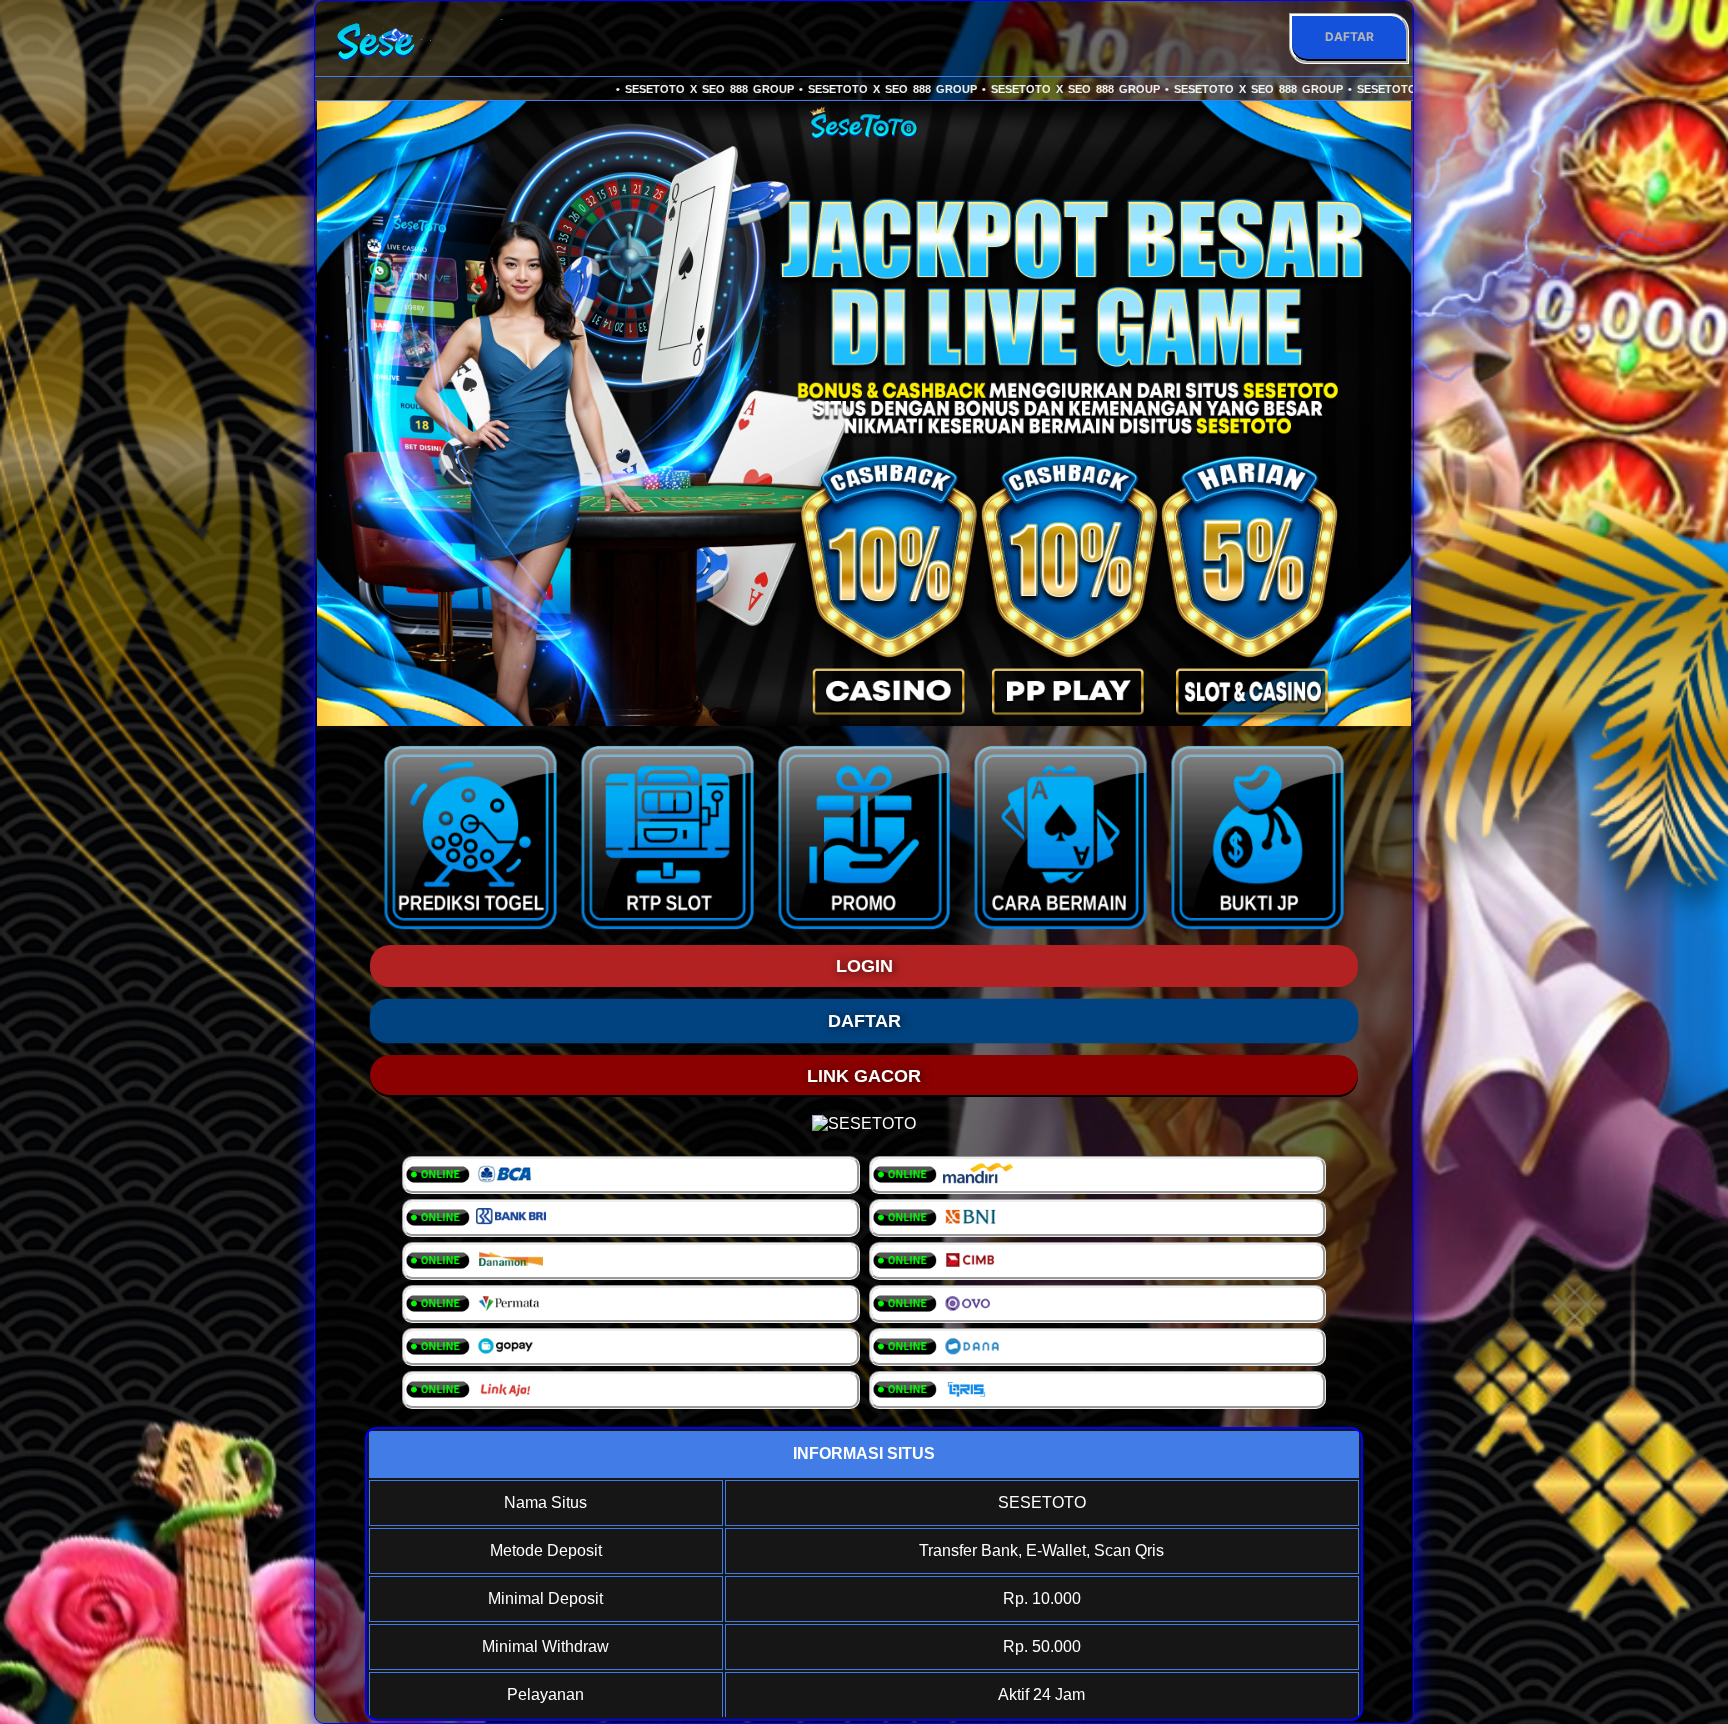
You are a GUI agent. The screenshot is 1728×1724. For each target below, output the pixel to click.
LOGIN (864, 966)
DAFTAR (1349, 36)
